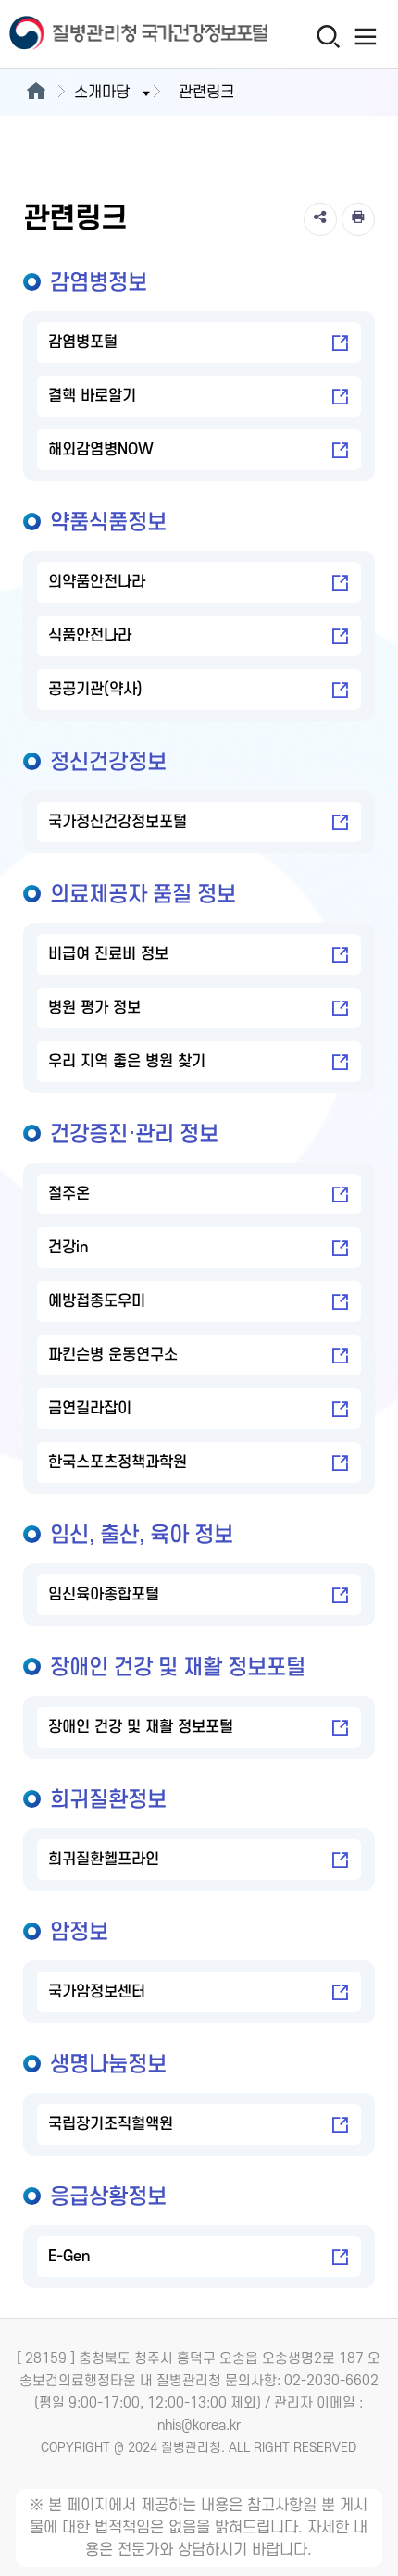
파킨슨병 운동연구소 (113, 1355)
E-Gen (69, 2257)
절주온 (69, 1194)
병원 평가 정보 (94, 1008)
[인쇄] (358, 219)
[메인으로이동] (36, 93)
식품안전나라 (90, 636)
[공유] (320, 219)
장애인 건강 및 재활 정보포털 (141, 1727)
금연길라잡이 (90, 1409)
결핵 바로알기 (92, 396)
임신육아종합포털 (104, 1595)
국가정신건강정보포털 (118, 822)
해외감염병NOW (101, 450)
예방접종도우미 (97, 1301)
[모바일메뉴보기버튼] (366, 36)
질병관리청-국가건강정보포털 (100, 35)
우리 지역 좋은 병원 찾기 (127, 1062)
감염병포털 (83, 342)
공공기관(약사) (95, 690)
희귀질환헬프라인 (104, 1860)
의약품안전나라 (97, 582)
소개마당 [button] (102, 93)
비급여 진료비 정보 (108, 954)
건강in (68, 1248)
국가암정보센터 (97, 1992)
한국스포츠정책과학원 (118, 1462)
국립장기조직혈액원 (111, 2124)
